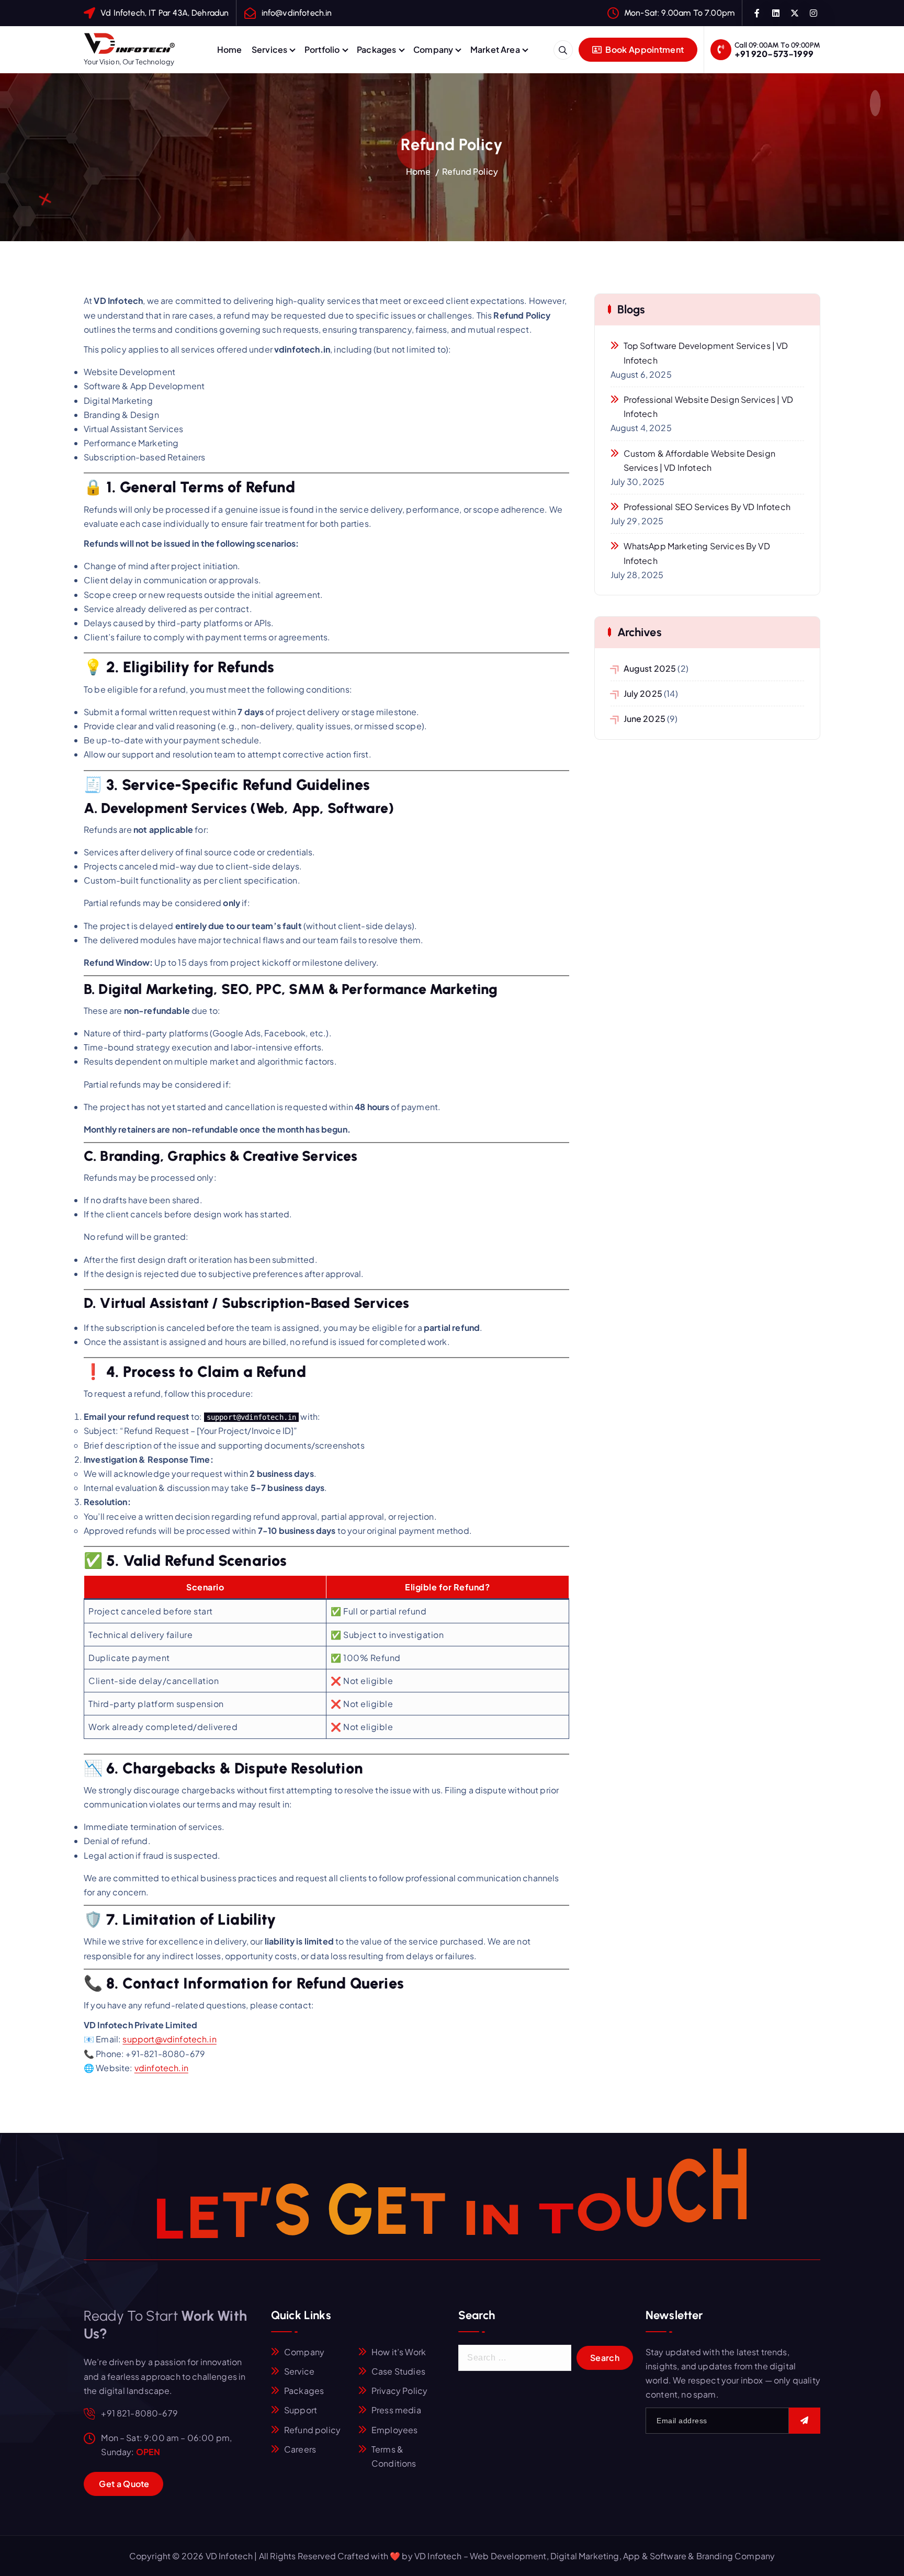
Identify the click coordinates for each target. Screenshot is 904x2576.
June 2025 (645, 719)
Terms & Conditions (394, 2456)
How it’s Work (399, 2352)
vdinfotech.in (161, 2068)
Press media (396, 2410)
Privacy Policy (399, 2391)
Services (269, 49)
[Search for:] (515, 2358)
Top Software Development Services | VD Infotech (706, 353)
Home (230, 49)
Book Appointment (644, 49)
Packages (376, 49)
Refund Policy (470, 171)
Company (433, 49)
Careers (300, 2449)
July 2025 (643, 693)
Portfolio (322, 49)
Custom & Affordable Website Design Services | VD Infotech (699, 460)
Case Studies (398, 2371)
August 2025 (650, 668)
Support (301, 2410)
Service (299, 2371)
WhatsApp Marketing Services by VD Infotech (697, 553)
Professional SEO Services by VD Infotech (707, 507)
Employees (394, 2430)
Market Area (495, 49)
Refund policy (312, 2430)
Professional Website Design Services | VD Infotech (709, 406)
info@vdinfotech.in (297, 13)
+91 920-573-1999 (774, 54)
